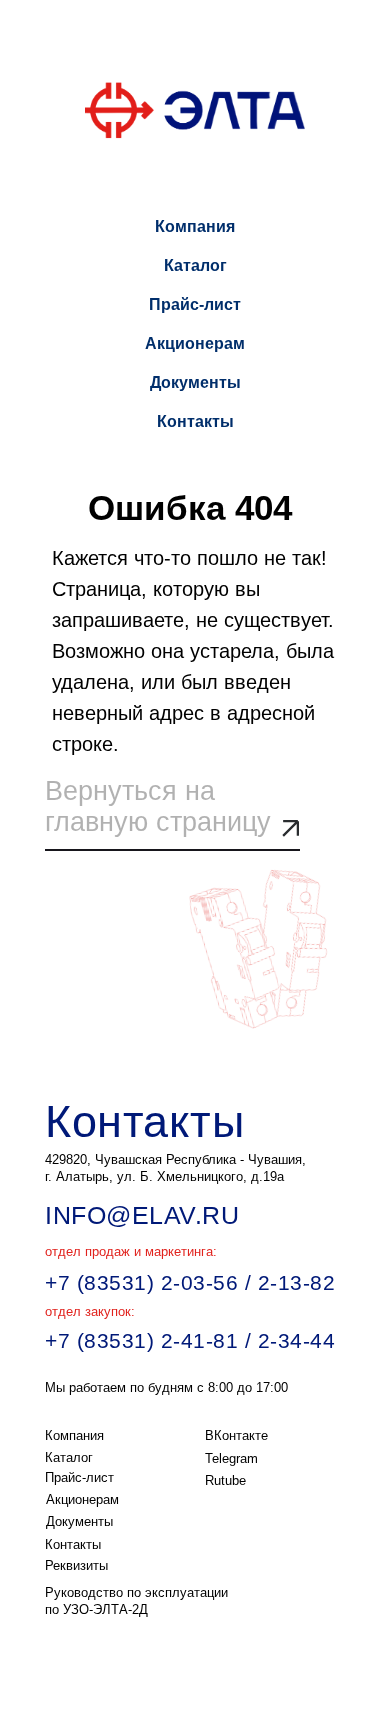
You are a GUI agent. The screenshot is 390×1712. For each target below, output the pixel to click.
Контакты (195, 421)
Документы (195, 382)
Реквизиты (76, 1565)
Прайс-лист (195, 304)
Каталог (195, 265)
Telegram (231, 1458)
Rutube (225, 1480)
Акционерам (195, 343)
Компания (195, 226)
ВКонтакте (236, 1435)
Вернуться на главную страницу (158, 806)
